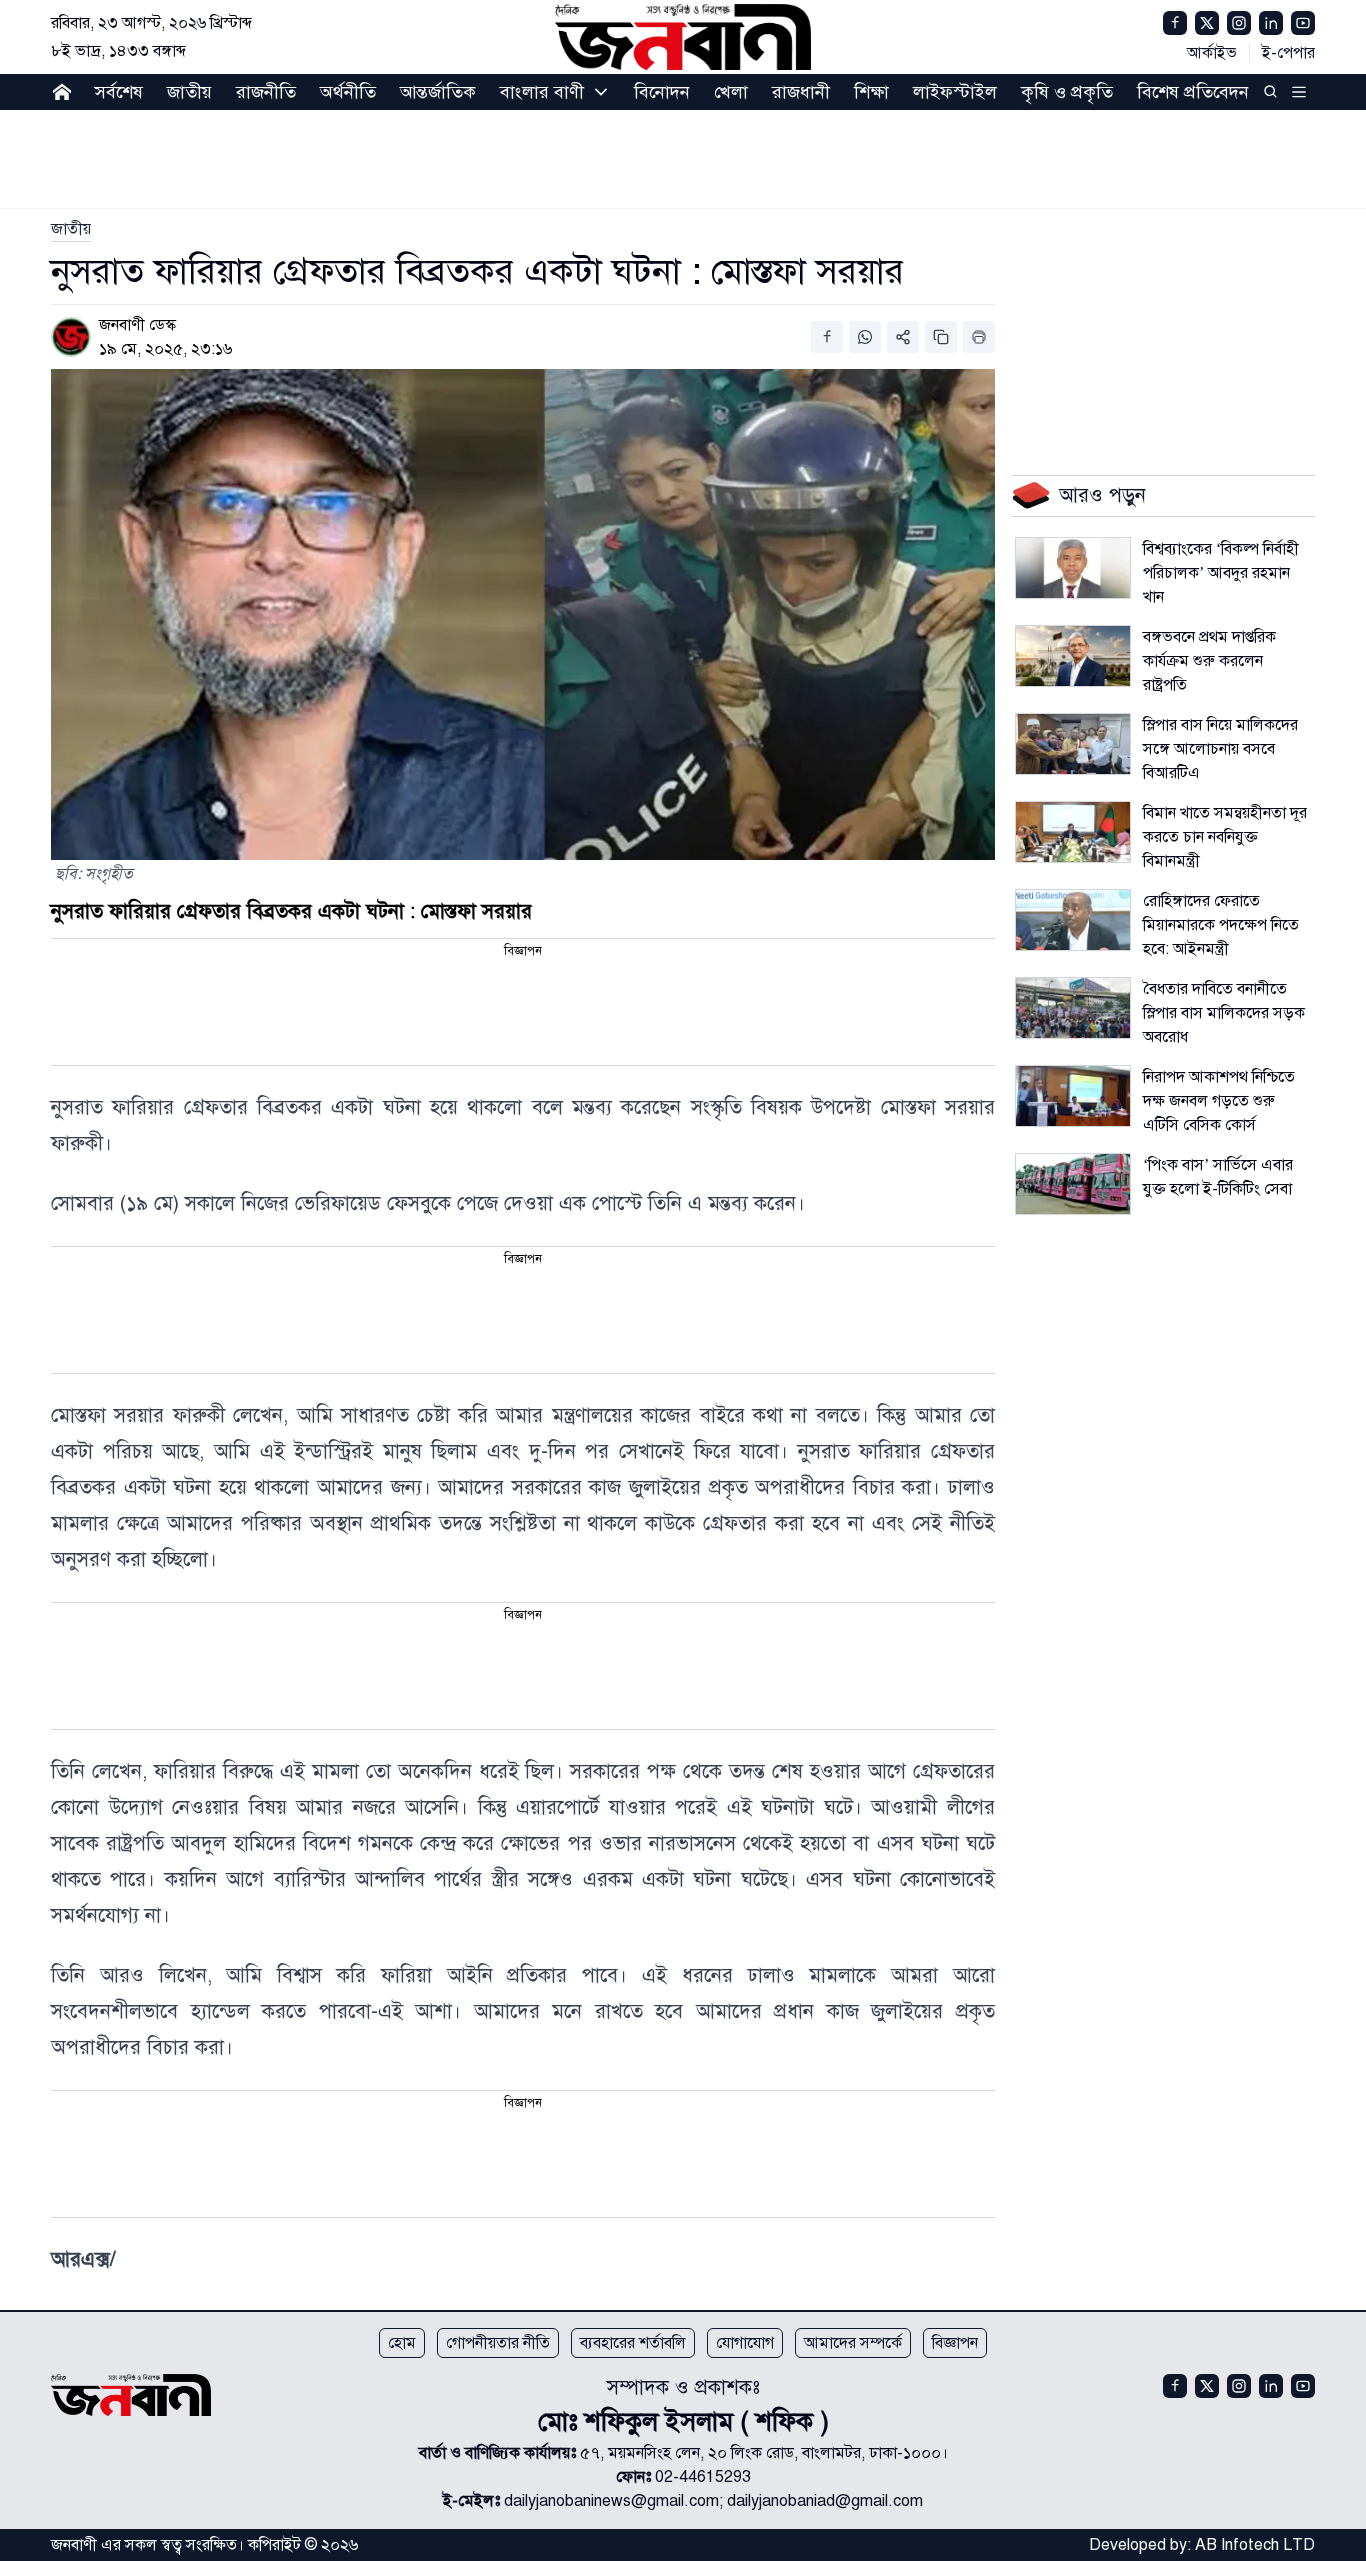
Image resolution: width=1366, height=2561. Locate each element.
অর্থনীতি (348, 92)
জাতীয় (189, 92)
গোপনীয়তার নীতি (498, 2343)
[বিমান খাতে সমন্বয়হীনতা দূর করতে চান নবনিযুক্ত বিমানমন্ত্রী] (1073, 832)
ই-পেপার (1288, 53)
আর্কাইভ (1212, 53)
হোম (402, 2343)
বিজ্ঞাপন (955, 2343)
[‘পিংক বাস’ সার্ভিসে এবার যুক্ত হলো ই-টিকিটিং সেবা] (1073, 1184)
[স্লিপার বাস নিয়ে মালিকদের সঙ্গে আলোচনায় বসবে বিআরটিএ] (1073, 744)
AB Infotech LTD (1255, 2545)
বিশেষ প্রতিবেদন (1193, 92)
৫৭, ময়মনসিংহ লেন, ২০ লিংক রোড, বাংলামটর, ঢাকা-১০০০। (764, 2453)
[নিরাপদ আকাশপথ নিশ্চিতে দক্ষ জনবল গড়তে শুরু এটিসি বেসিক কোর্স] (1073, 1096)
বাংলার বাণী (542, 92)
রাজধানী (801, 92)
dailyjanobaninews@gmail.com (611, 2501)
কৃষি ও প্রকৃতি (1067, 92)
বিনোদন (662, 92)
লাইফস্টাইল (955, 92)
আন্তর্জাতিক (438, 92)
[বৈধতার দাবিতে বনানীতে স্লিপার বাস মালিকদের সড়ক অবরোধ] (1073, 1008)
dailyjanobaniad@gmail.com (825, 2501)
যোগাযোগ (745, 2343)
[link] (71, 229)
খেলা (731, 92)
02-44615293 (703, 2477)
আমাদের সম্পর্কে (853, 2343)
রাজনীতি (266, 92)
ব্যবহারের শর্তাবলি (633, 2343)
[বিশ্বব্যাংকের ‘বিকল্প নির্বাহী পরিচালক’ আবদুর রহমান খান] (1073, 568)
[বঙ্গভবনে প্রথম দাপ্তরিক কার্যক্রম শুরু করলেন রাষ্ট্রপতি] (1073, 656)
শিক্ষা (871, 92)
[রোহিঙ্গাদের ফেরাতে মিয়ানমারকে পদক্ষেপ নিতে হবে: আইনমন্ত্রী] (1073, 920)
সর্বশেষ (119, 92)
